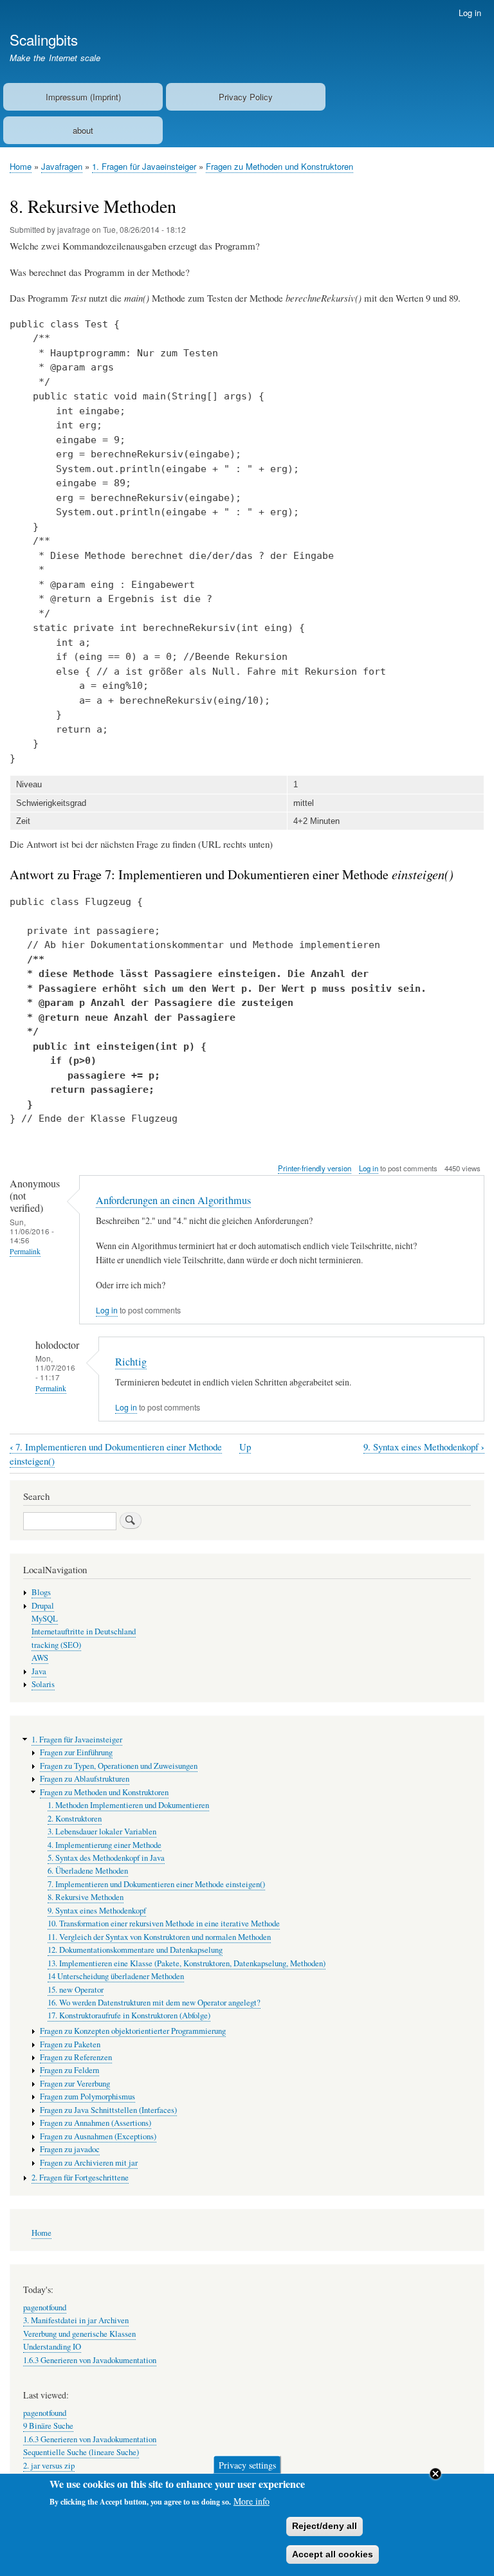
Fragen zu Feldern (69, 2070)
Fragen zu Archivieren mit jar (89, 2163)
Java (39, 1671)
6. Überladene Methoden (88, 1871)
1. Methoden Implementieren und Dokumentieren (128, 1805)
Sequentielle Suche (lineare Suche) (81, 2452)
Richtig (131, 1362)
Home (21, 166)
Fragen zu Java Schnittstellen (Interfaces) (108, 2110)
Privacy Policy (246, 97)
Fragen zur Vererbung (75, 2084)
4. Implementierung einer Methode (105, 1845)
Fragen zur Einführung (76, 1752)
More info (252, 2501)
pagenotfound (45, 2307)
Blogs (41, 1592)
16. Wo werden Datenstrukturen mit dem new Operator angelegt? (154, 2003)
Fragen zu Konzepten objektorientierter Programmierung (133, 2031)
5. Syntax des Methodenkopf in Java (106, 1858)
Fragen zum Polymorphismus (87, 2096)
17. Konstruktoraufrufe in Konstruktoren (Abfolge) (129, 2015)
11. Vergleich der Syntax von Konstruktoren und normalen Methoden (159, 1937)
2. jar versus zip (49, 2466)
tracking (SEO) (56, 1645)
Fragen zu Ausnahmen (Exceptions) (98, 2136)
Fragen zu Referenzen (76, 2057)
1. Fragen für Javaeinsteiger (144, 166)
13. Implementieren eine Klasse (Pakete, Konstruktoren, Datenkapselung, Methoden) (187, 1963)
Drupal (43, 1606)
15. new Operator (76, 1990)
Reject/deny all (325, 2526)
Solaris (43, 1684)
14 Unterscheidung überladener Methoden (116, 1976)
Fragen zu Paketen (70, 2044)
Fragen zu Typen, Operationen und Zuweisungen (119, 1766)
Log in (470, 13)
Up (245, 1447)
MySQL (45, 1619)
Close (435, 2474)
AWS (40, 1658)
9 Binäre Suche (48, 2426)
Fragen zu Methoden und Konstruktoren (279, 166)
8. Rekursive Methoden (86, 1897)
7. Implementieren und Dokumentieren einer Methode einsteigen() (156, 1884)
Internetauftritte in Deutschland (84, 1631)
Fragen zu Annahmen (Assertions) (96, 2123)
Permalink (25, 1251)
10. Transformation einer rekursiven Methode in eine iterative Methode (164, 1923)
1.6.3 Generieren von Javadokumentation (90, 2360)
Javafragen (62, 166)
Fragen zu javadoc (70, 2149)
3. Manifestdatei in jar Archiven (76, 2320)
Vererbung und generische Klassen (79, 2334)
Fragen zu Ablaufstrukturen (85, 1779)
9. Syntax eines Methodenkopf (424, 1447)
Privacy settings (247, 2464)
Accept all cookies (333, 2554)
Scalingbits (44, 39)
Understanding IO (52, 2347)
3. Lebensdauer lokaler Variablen (102, 1832)
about (83, 130)
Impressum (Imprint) (83, 97)
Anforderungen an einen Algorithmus (173, 1200)
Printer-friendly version (315, 1168)
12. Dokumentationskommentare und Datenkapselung (135, 1950)
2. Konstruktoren (75, 1819)
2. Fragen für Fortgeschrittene (80, 2178)
